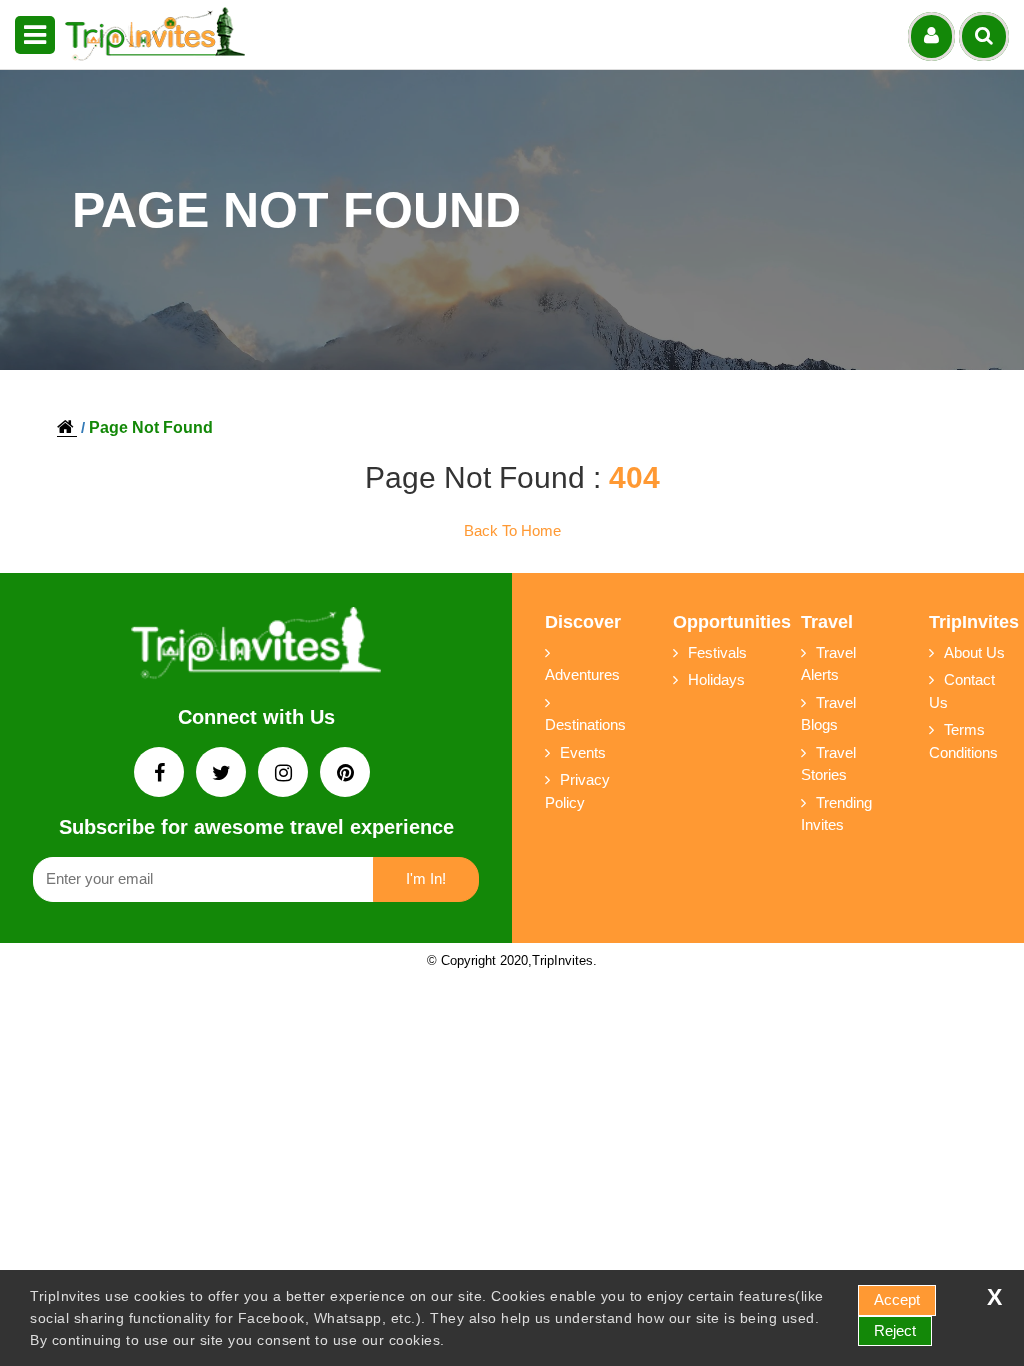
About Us (974, 652)
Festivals (717, 652)
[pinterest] (345, 774)
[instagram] (285, 774)
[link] (256, 647)
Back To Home (512, 530)
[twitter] (223, 774)
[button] (35, 35)
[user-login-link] (931, 36)
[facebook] (161, 774)
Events (583, 752)
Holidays (716, 679)
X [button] (994, 1297)
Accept (897, 1299)
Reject (895, 1330)
